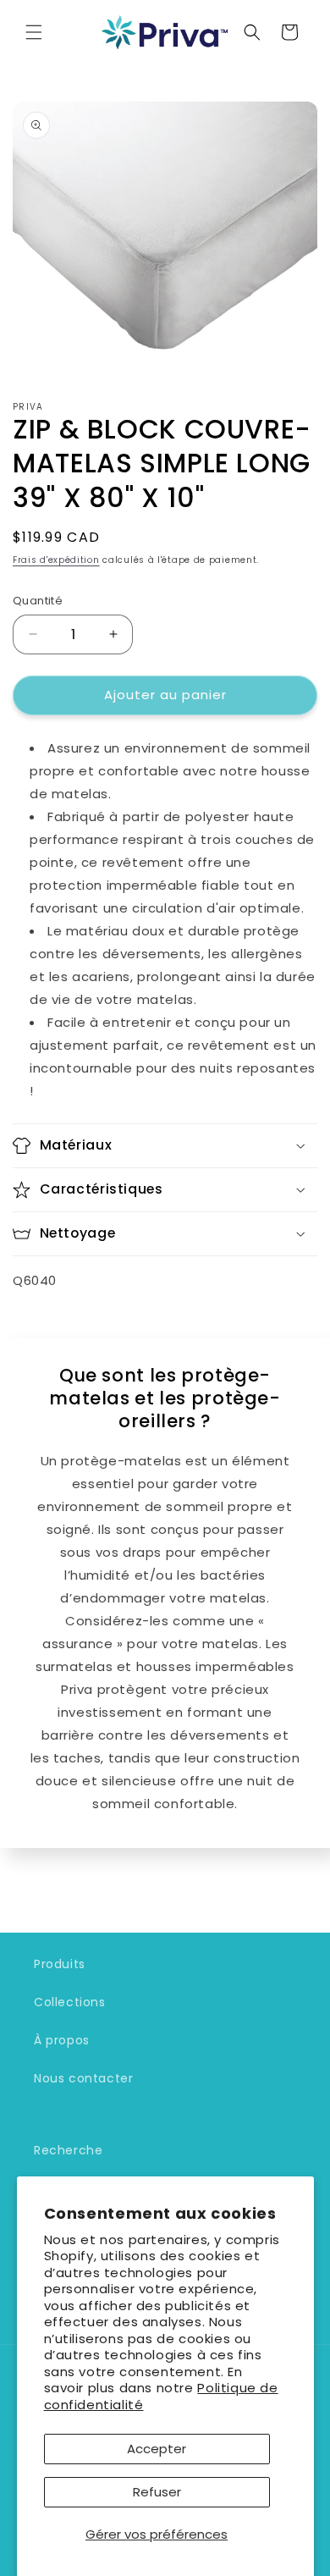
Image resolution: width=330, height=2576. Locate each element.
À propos (62, 2040)
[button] (34, 32)
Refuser (157, 2492)
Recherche (68, 2150)
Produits (60, 1964)
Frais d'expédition (56, 560)
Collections (70, 2002)
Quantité (38, 601)
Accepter (157, 2449)
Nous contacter (83, 2078)
